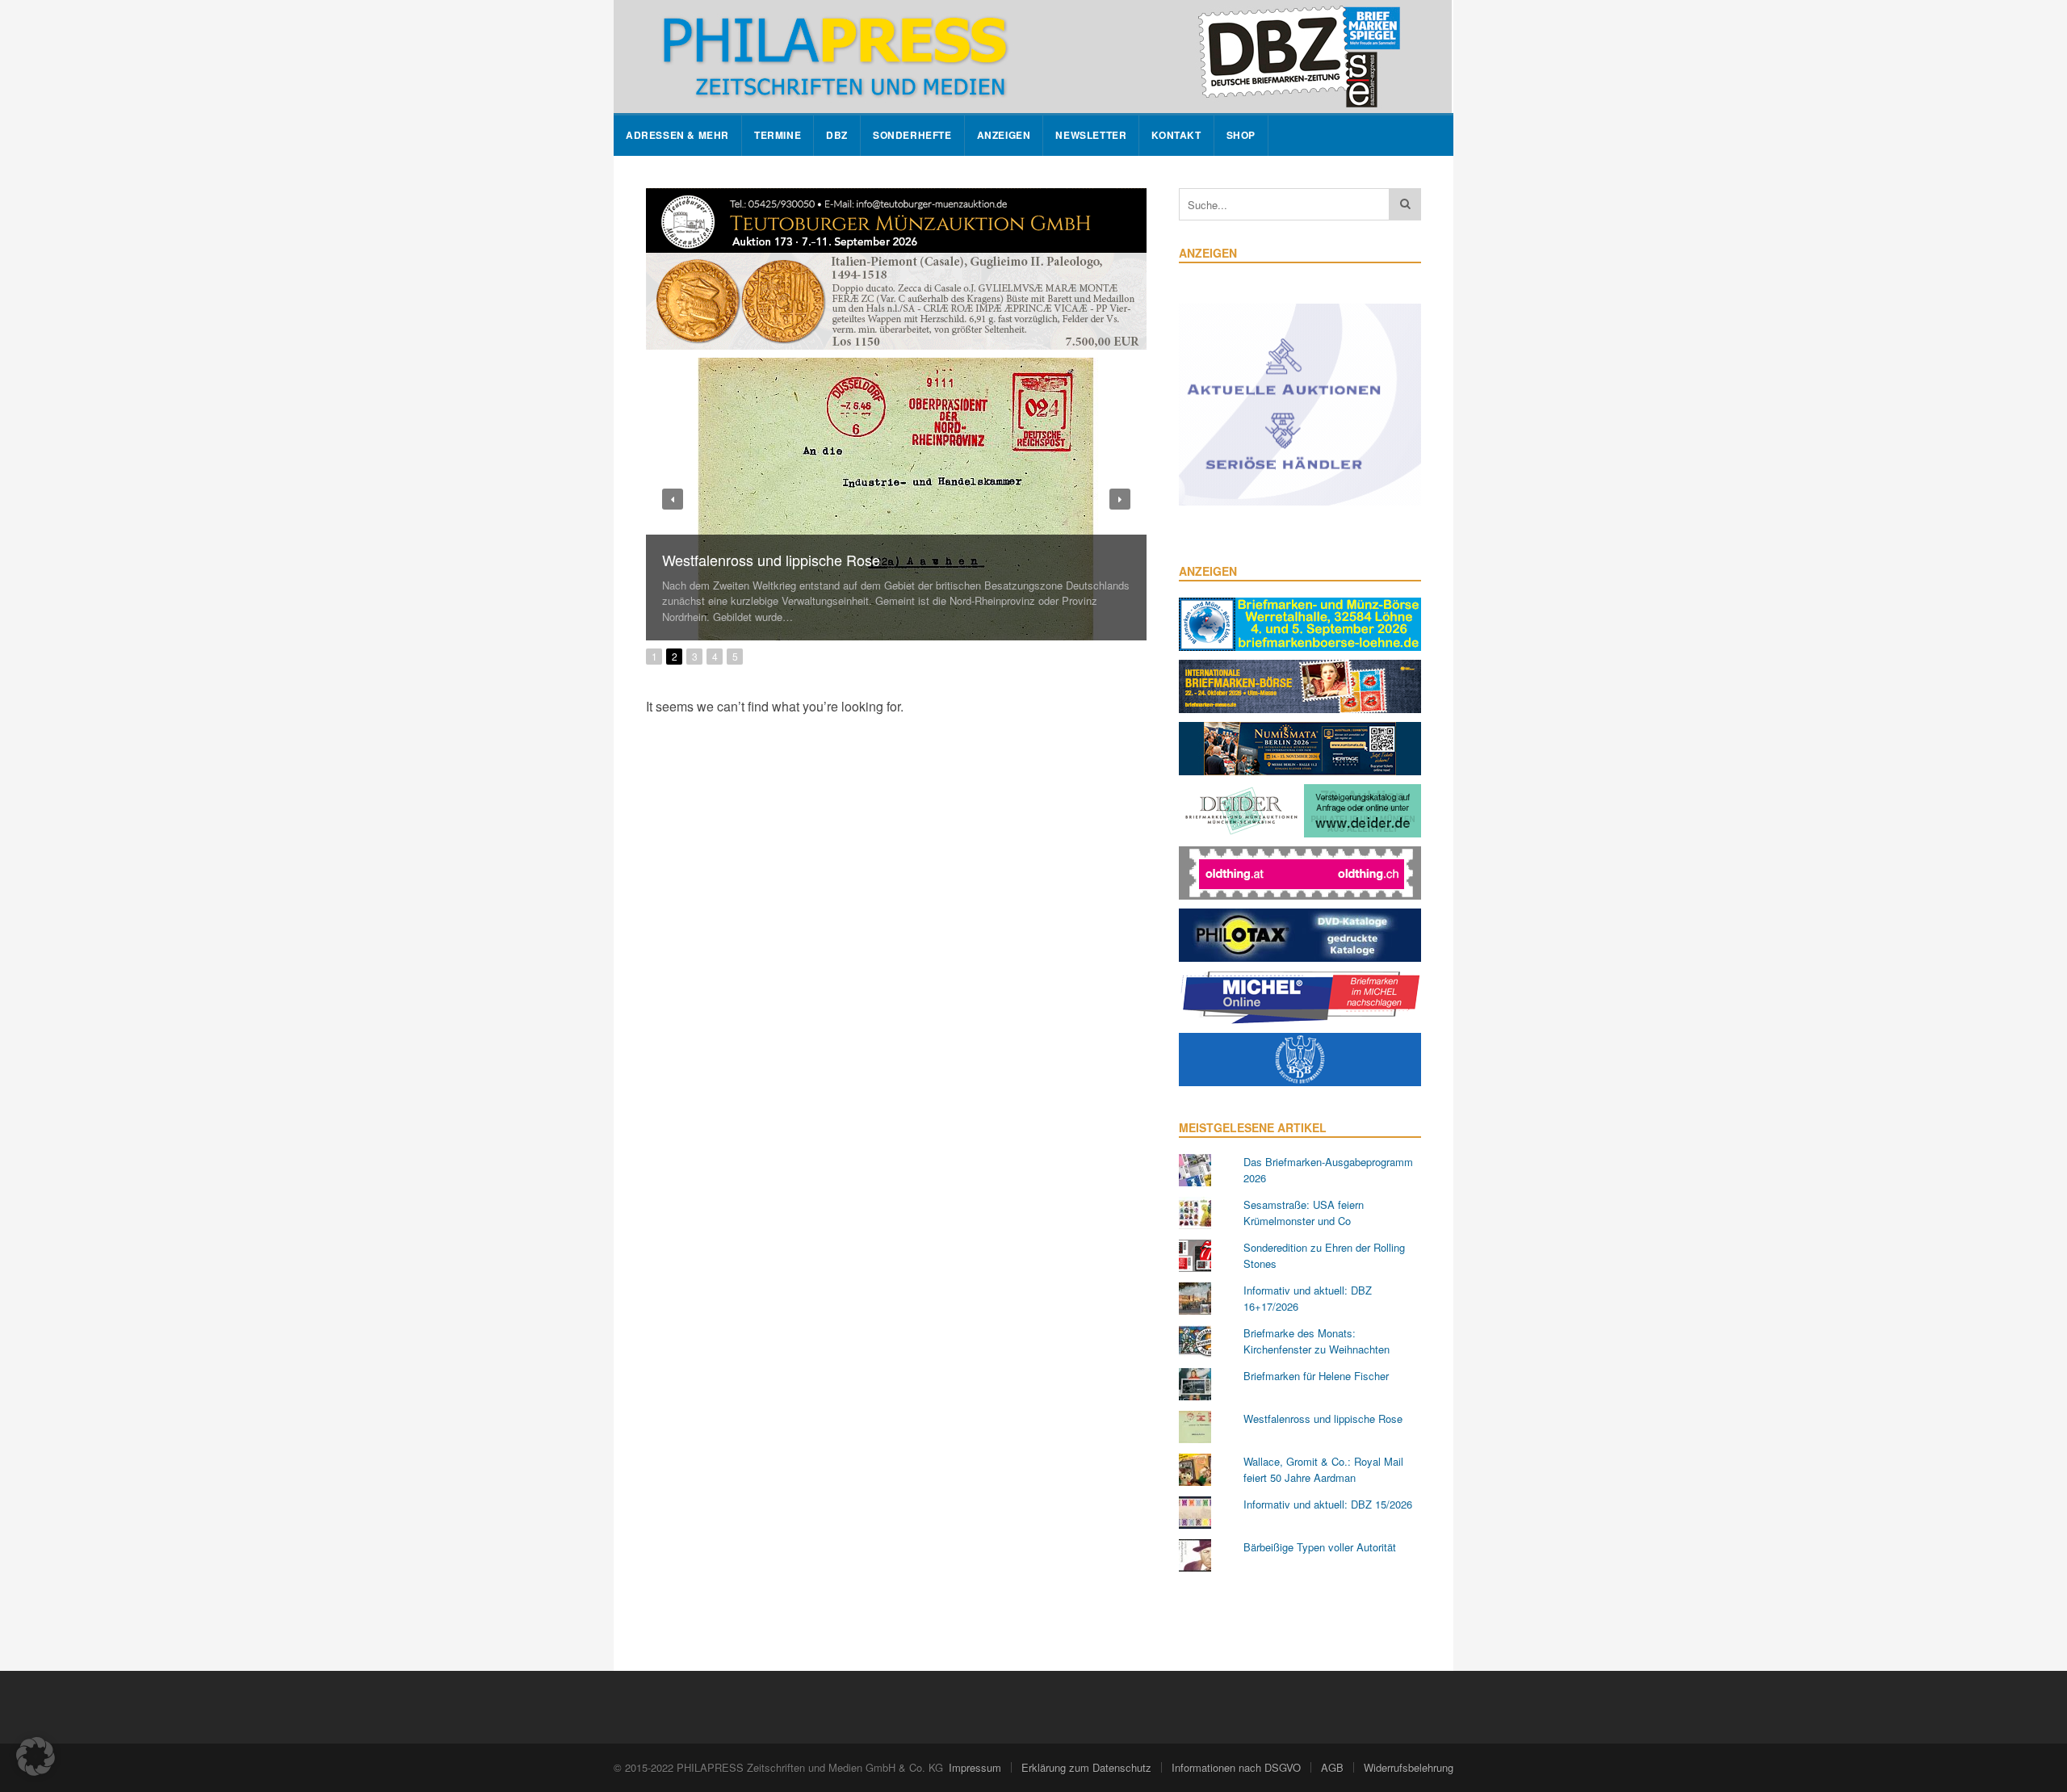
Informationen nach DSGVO (1236, 1767)
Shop (1241, 135)
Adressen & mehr (677, 135)
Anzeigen (1004, 135)
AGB (1332, 1767)
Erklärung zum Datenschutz (1086, 1767)
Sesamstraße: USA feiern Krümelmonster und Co (1304, 1213)
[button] (36, 1756)
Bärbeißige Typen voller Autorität (1320, 1547)
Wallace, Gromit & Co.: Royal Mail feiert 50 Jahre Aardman (1323, 1469)
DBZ (837, 135)
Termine (778, 135)
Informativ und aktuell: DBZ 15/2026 (1328, 1504)
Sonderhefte (912, 135)
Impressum (975, 1767)
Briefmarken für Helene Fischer (1316, 1376)
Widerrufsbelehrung (1409, 1767)
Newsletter (1091, 135)
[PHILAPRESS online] (1033, 57)
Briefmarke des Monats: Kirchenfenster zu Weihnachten (1317, 1341)
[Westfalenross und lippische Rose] (896, 499)
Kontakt (1176, 135)
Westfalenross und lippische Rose (771, 560)
